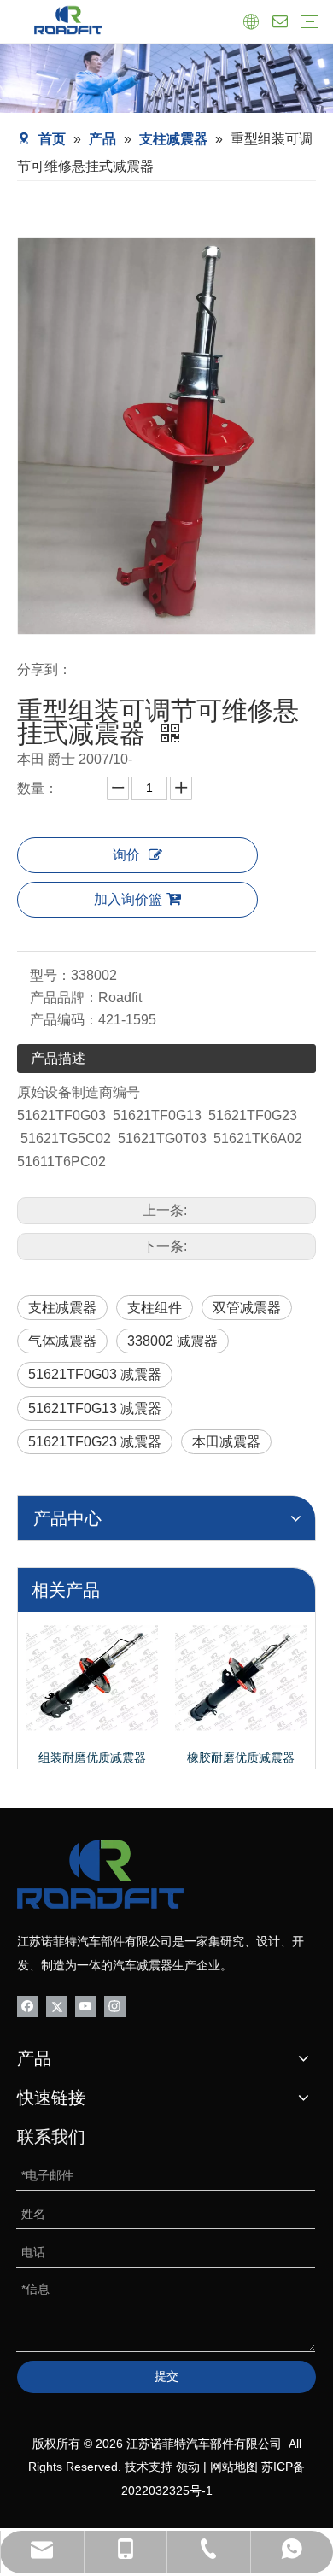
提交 (166, 2376)
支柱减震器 (62, 1308)
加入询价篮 (128, 899)
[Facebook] (28, 2006)
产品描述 (58, 1058)
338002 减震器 (172, 1341)
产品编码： (64, 1020)
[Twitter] (57, 2006)
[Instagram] (115, 2006)
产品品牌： (64, 998)
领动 (188, 2467)
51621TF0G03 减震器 (95, 1374)
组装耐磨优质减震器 (92, 1757)
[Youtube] (86, 2006)
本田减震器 (226, 1442)
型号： (50, 975)
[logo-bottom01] (100, 1874)
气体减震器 (62, 1341)
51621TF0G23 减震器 (95, 1442)
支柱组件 (155, 1308)
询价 (126, 855)
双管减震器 (247, 1308)
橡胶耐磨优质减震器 (241, 1757)
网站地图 (234, 2467)
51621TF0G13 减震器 (95, 1408)
